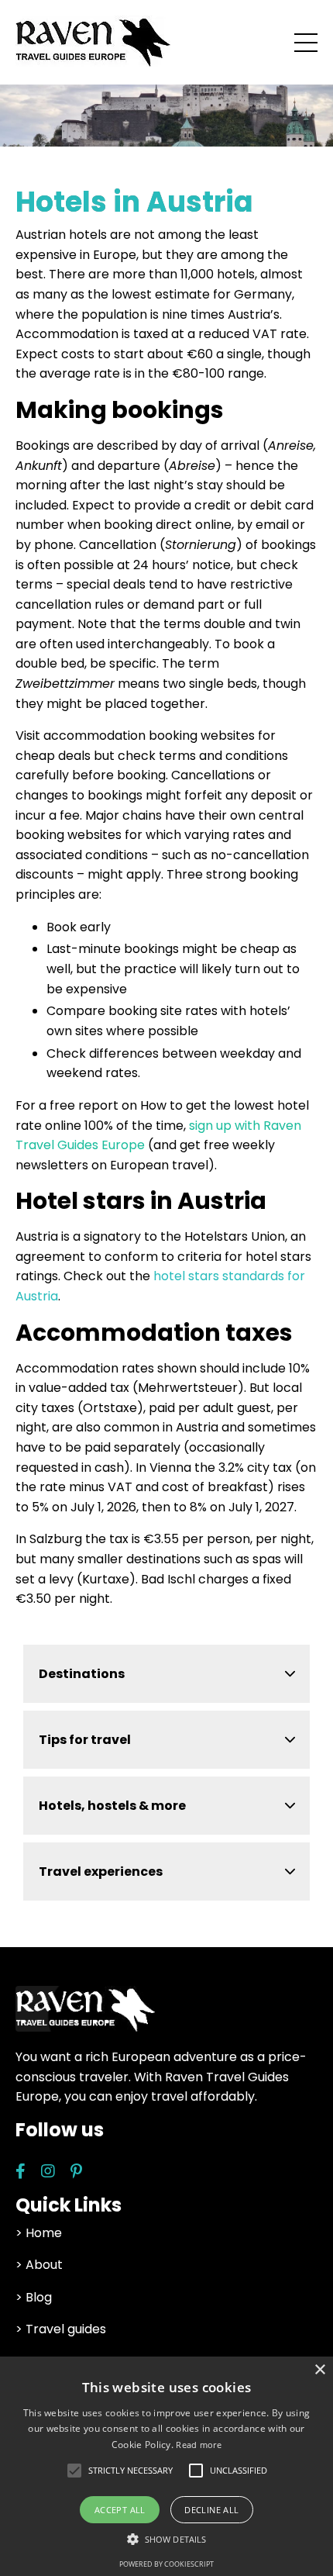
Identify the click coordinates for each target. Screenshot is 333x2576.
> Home (39, 2233)
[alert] (166, 2466)
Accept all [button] (120, 2510)
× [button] (319, 2370)
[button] (130, 2471)
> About (39, 2265)
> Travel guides (61, 2329)
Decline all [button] (211, 2510)
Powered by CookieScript (166, 2564)
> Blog (34, 2297)
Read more (199, 2445)
